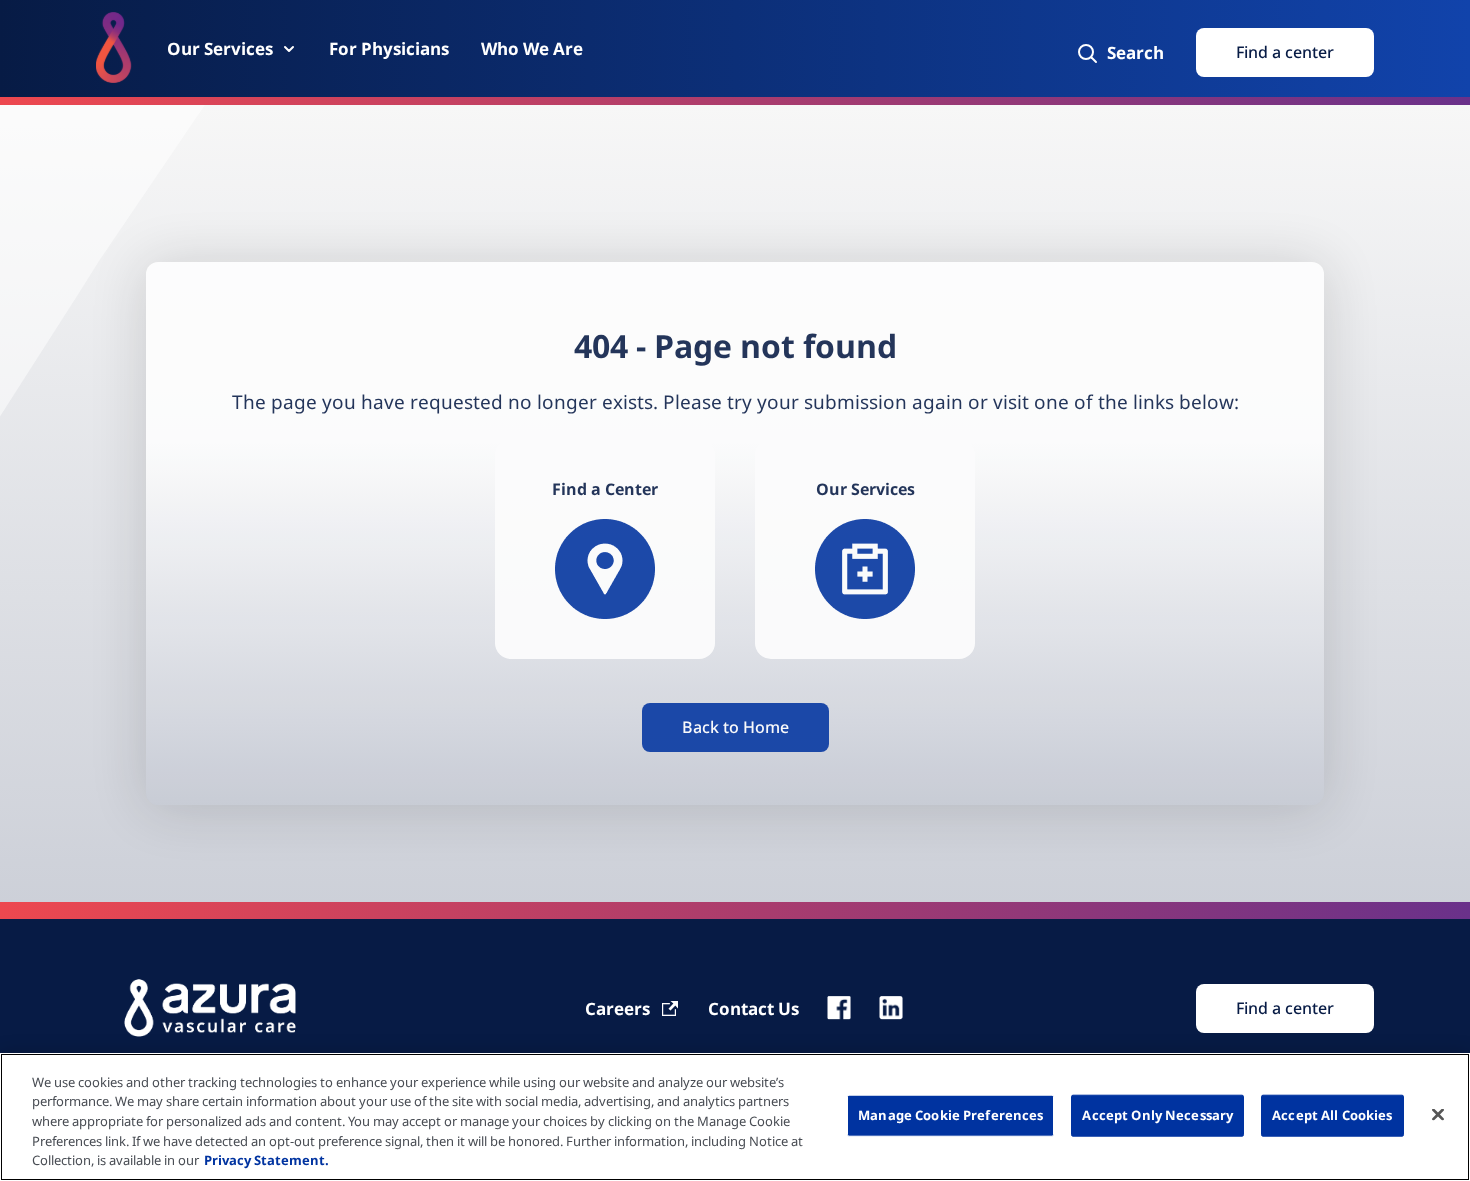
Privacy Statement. (266, 1160)
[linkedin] (891, 1008)
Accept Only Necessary (1157, 1115)
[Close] (1438, 1115)
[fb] (839, 1008)
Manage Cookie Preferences (950, 1115)
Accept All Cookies (1332, 1115)
